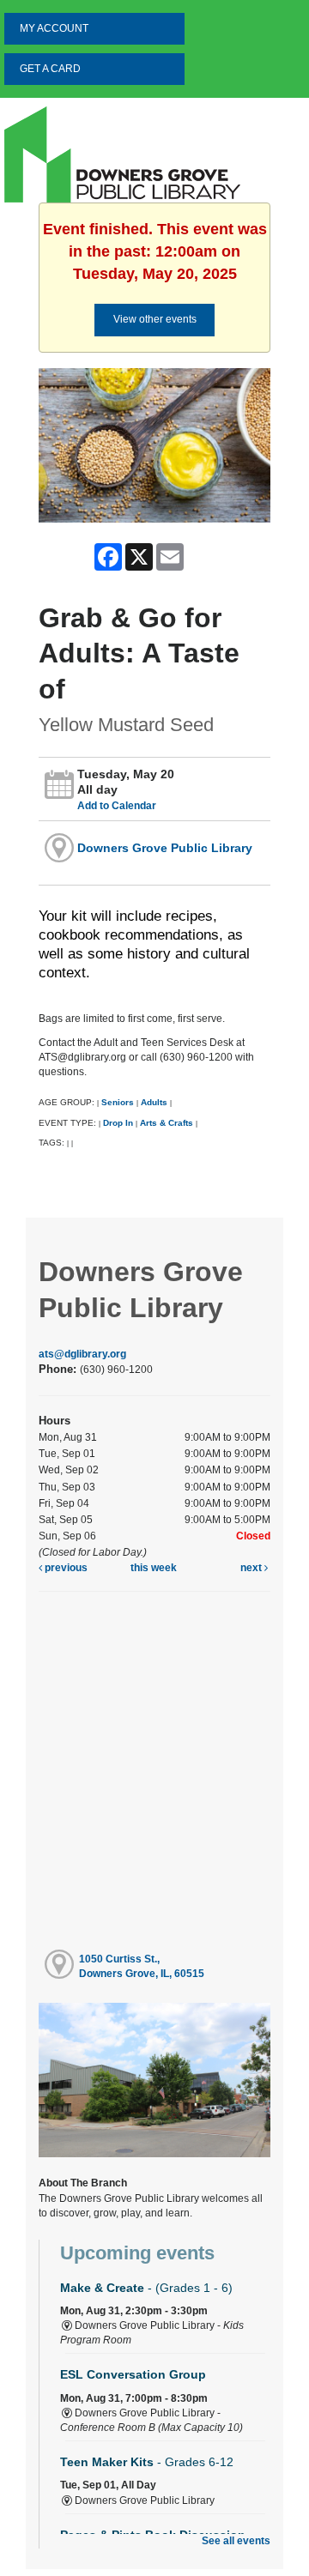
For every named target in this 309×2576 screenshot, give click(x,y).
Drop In (118, 1123)
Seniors (118, 1102)
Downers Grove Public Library (165, 848)
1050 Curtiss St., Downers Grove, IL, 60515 (142, 1966)
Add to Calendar (117, 806)
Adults (154, 1102)
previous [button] (65, 1568)
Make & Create (146, 2288)
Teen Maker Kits (147, 2462)
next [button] (252, 1568)
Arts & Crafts (167, 1123)
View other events (155, 319)
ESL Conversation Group (133, 2374)
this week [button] (154, 1568)
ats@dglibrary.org (82, 1354)
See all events (236, 2541)
